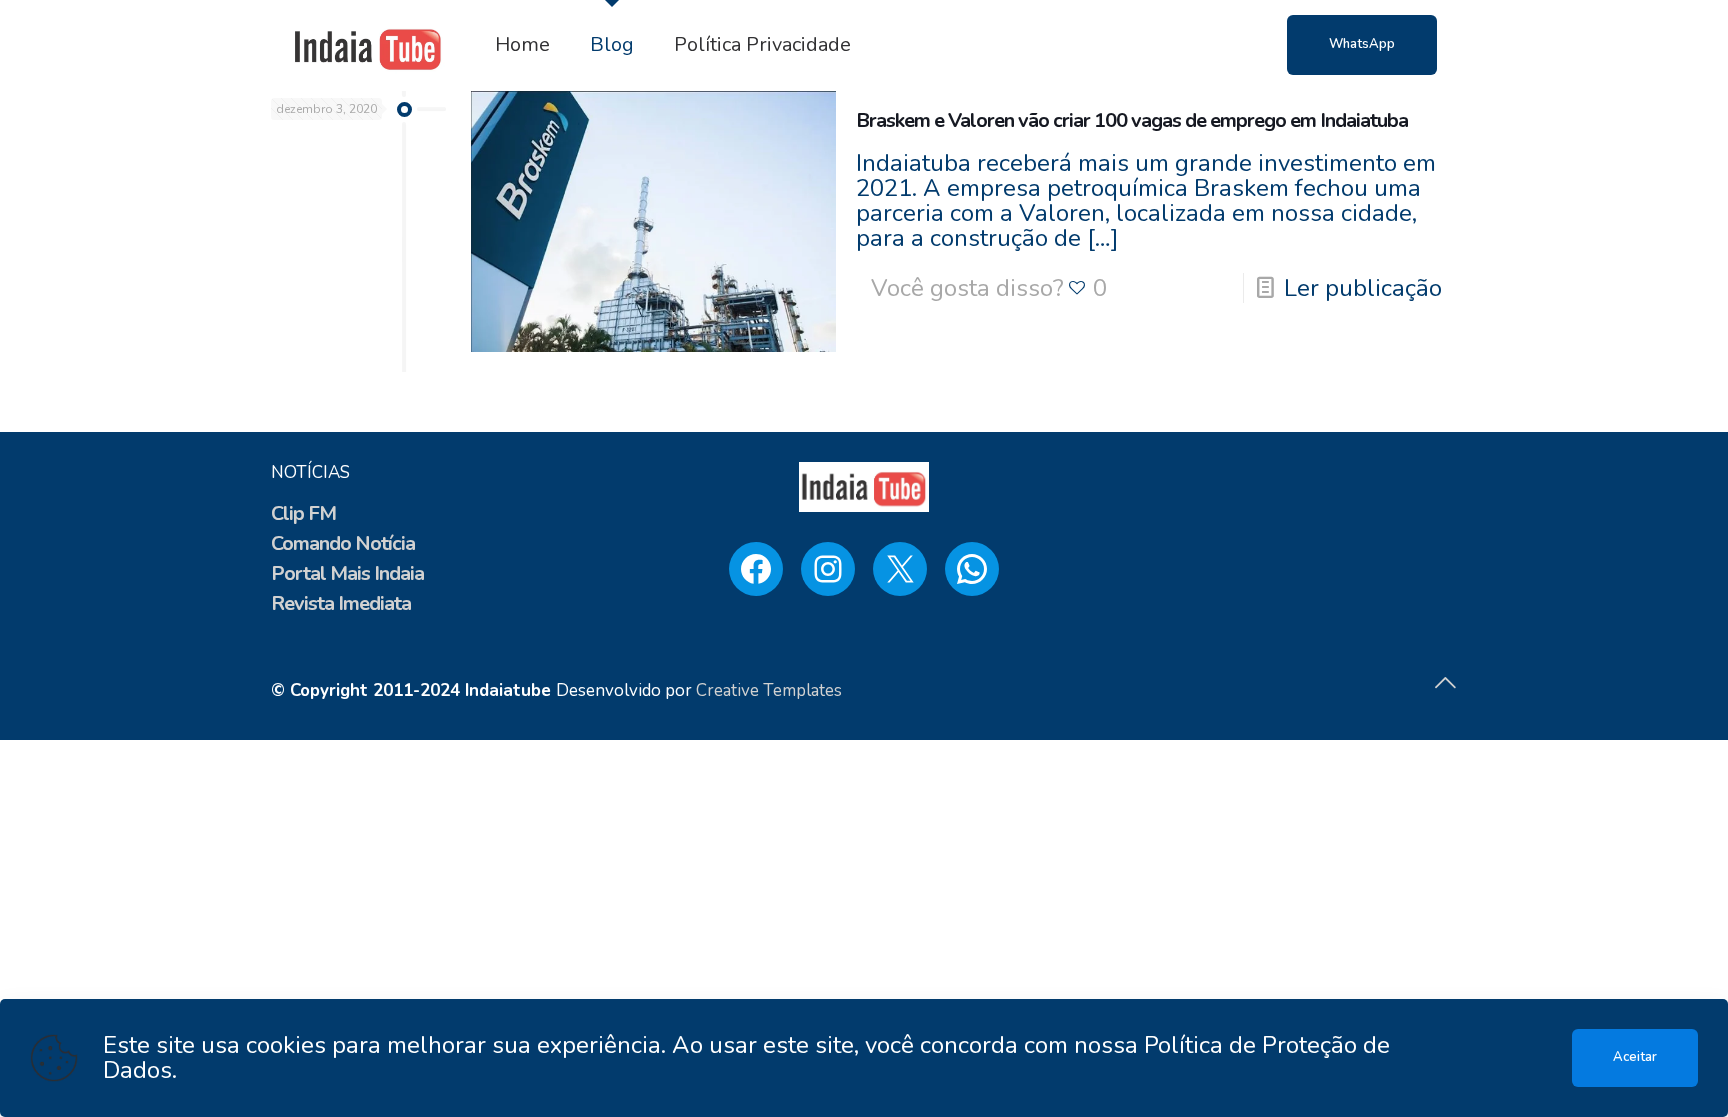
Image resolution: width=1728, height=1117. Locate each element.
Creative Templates (769, 690)
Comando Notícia (343, 543)
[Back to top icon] (1445, 683)
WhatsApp (1362, 44)
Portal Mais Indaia (347, 573)
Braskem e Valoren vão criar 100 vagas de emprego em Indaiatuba (1132, 120)
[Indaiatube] (368, 45)
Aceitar (1635, 1057)
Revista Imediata (341, 603)
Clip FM (303, 513)
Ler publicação (1363, 288)
